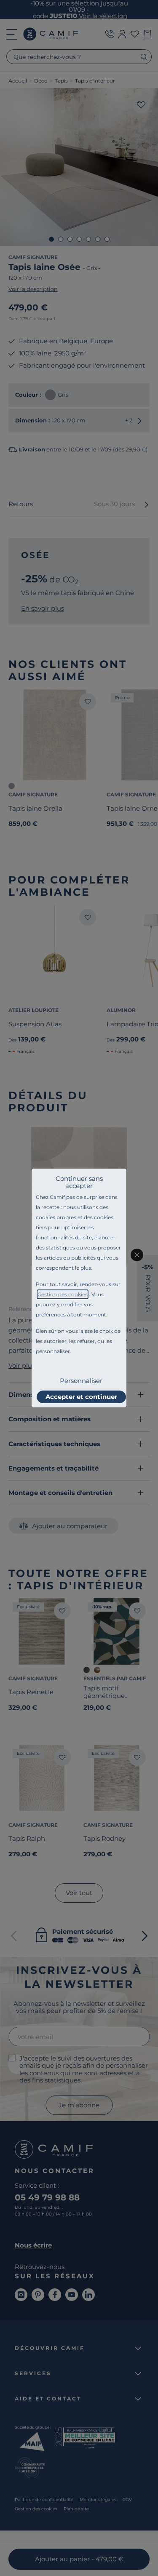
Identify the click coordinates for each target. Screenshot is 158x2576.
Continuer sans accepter (79, 1182)
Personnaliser (81, 1381)
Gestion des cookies (63, 1294)
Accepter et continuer (81, 1397)
